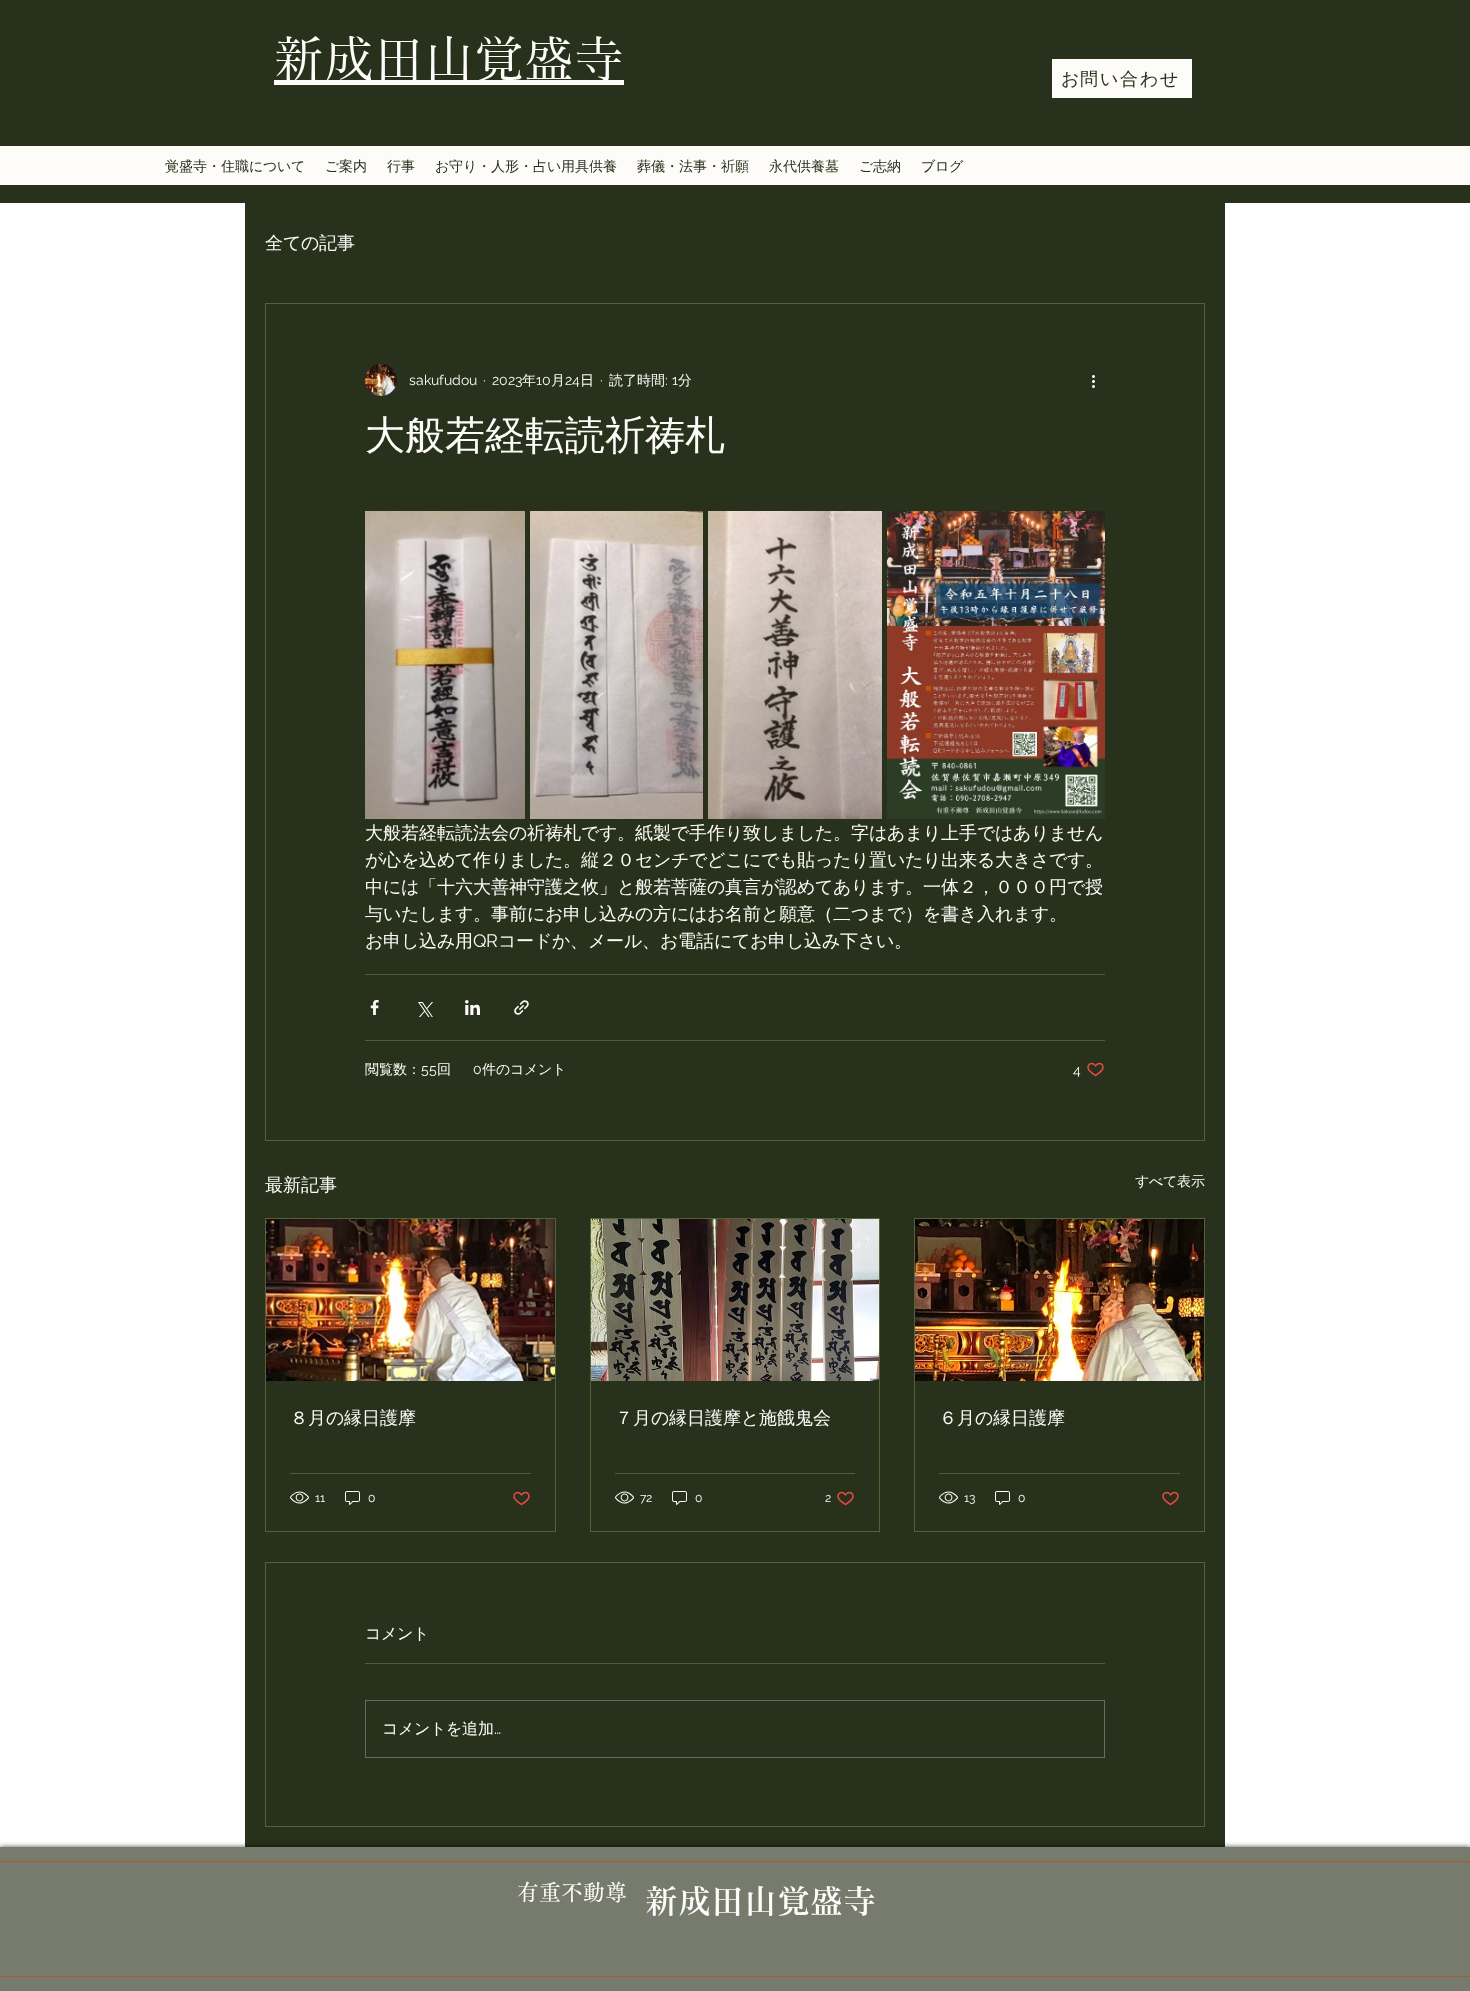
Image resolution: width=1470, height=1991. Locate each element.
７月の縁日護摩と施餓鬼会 (723, 1419)
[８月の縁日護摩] (410, 1300)
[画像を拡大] (445, 665)
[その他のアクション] (1093, 380)
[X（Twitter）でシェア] (423, 1007)
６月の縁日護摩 (1002, 1419)
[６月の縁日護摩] (1059, 1300)
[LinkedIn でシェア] (472, 1007)
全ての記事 (310, 242)
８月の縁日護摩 (353, 1419)
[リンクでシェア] (521, 1007)
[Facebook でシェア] (374, 1007)
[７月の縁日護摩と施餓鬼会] (735, 1300)
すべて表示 (1170, 1181)
